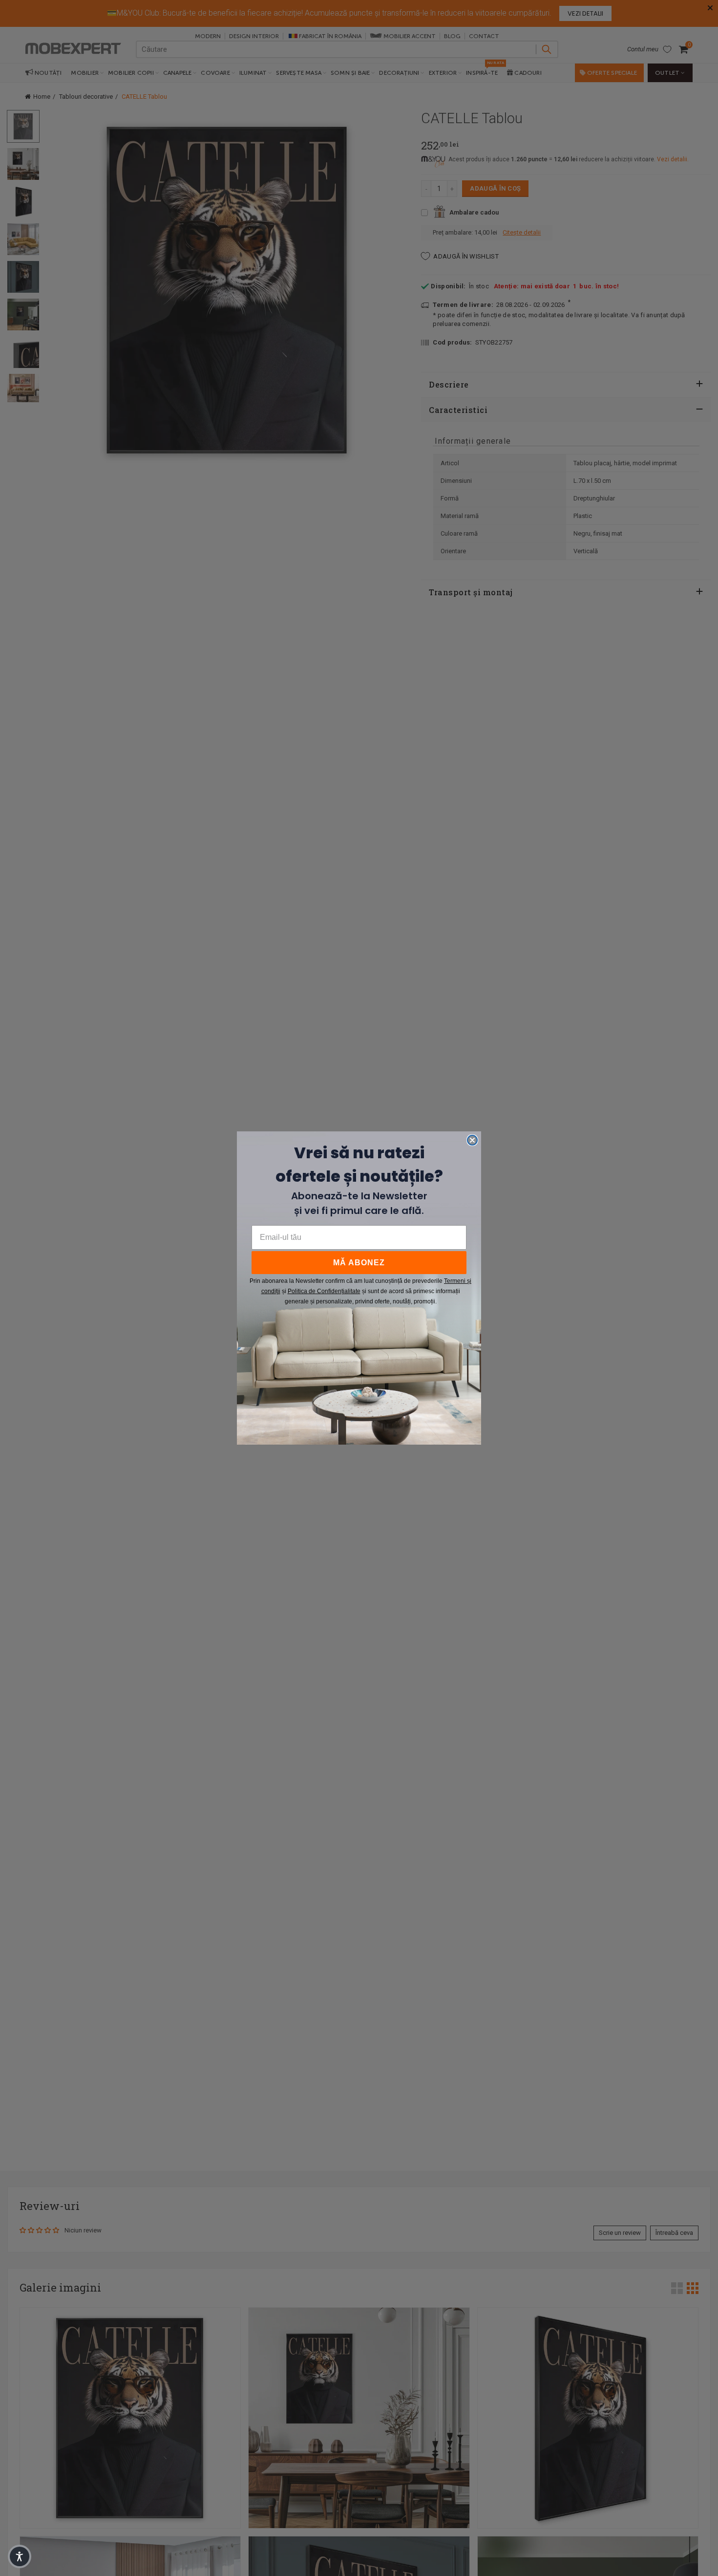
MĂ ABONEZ (359, 1263)
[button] (20, 2556)
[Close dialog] (472, 1140)
